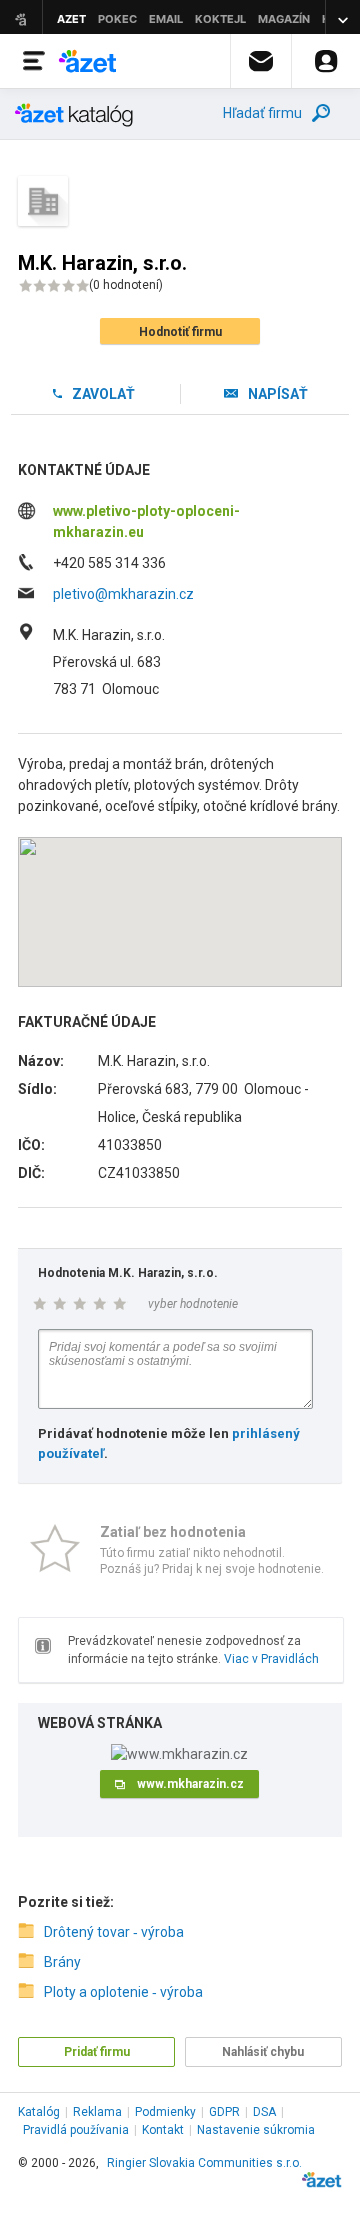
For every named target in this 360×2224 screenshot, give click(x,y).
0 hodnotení (126, 285)
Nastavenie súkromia (256, 2130)
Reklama (97, 2112)
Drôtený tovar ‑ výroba (114, 1932)
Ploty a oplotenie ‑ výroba (123, 1992)
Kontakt (163, 2130)
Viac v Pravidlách (271, 1659)
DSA (264, 2112)
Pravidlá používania (76, 2130)
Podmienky (165, 2112)
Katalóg (39, 2112)
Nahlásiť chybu (263, 2052)
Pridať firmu (97, 2052)
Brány (62, 1962)
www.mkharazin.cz (190, 1784)
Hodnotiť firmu (180, 332)
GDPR (224, 2112)
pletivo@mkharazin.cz (123, 594)
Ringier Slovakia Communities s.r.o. (204, 2163)
